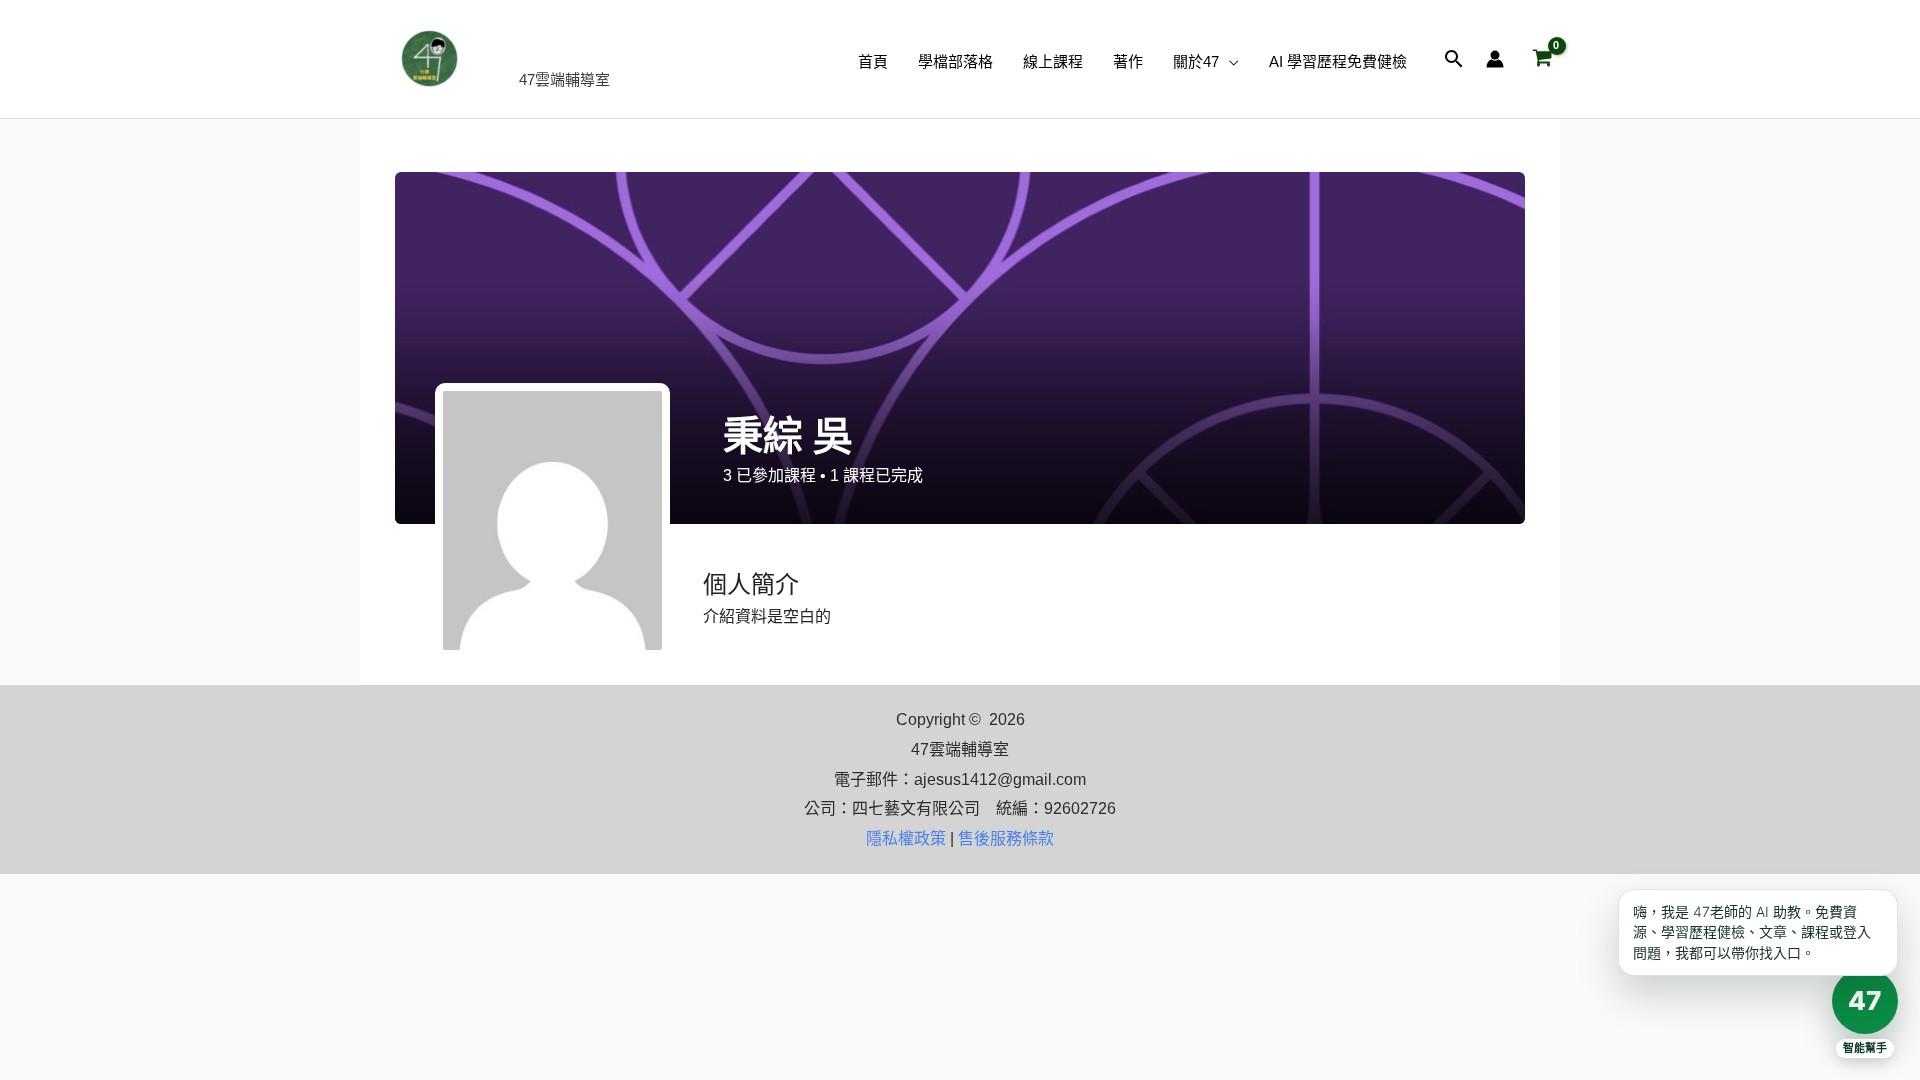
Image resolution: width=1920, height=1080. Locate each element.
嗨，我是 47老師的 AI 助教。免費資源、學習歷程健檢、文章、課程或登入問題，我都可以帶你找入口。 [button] (1752, 932)
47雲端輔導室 (625, 47)
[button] (1229, 62)
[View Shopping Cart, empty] (1542, 59)
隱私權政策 (906, 838)
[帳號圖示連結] (1495, 59)
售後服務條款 (1006, 838)
